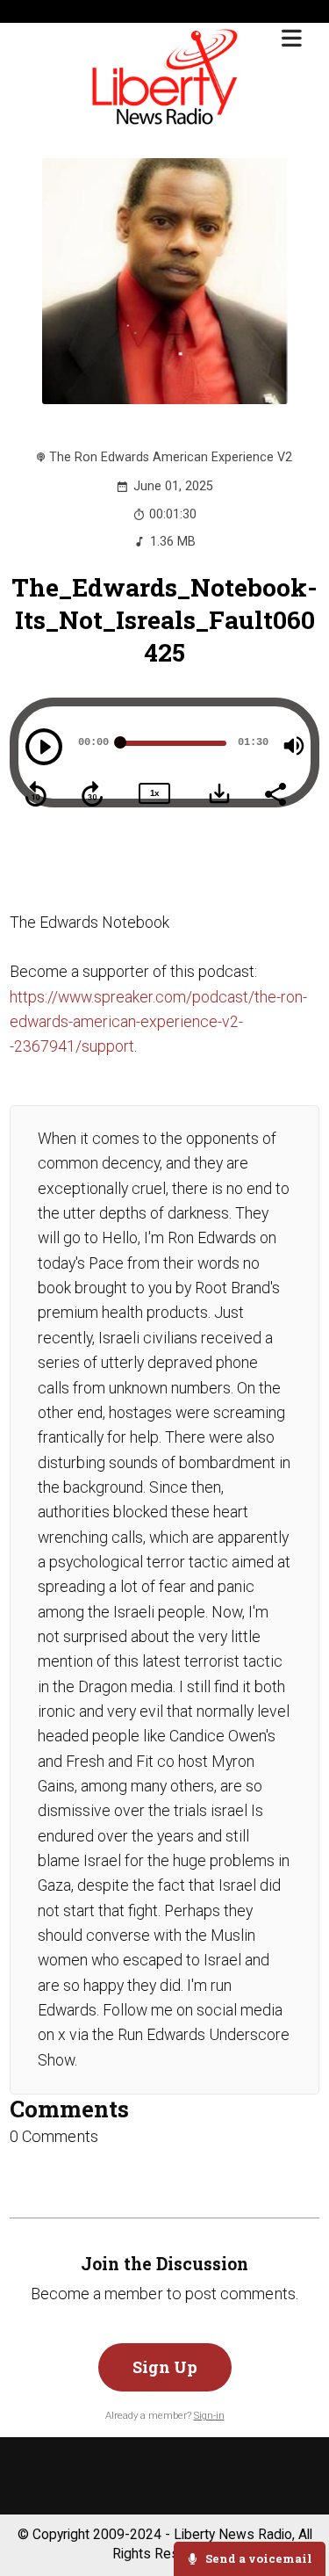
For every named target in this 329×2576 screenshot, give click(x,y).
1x (154, 793)
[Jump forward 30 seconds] (92, 794)
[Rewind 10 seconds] (36, 794)
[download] (219, 793)
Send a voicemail (257, 2558)
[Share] (275, 792)
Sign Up (165, 2367)
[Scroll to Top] (295, 2507)
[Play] (44, 747)
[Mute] (294, 746)
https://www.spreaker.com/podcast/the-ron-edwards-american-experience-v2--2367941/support (158, 1022)
